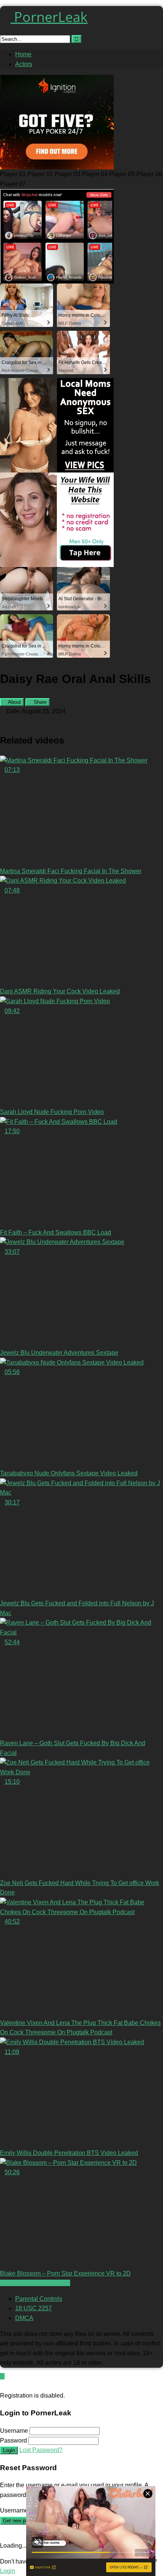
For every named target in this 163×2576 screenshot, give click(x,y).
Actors (24, 64)
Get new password (23, 2521)
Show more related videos (35, 2283)
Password (13, 2440)
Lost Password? (41, 2450)
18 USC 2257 (34, 2308)
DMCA (24, 2318)
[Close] (2, 2386)
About (14, 702)
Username (14, 2431)
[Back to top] (2, 2376)
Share (39, 702)
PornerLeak (49, 17)
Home (23, 54)
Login (9, 2450)
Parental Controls (39, 2299)
